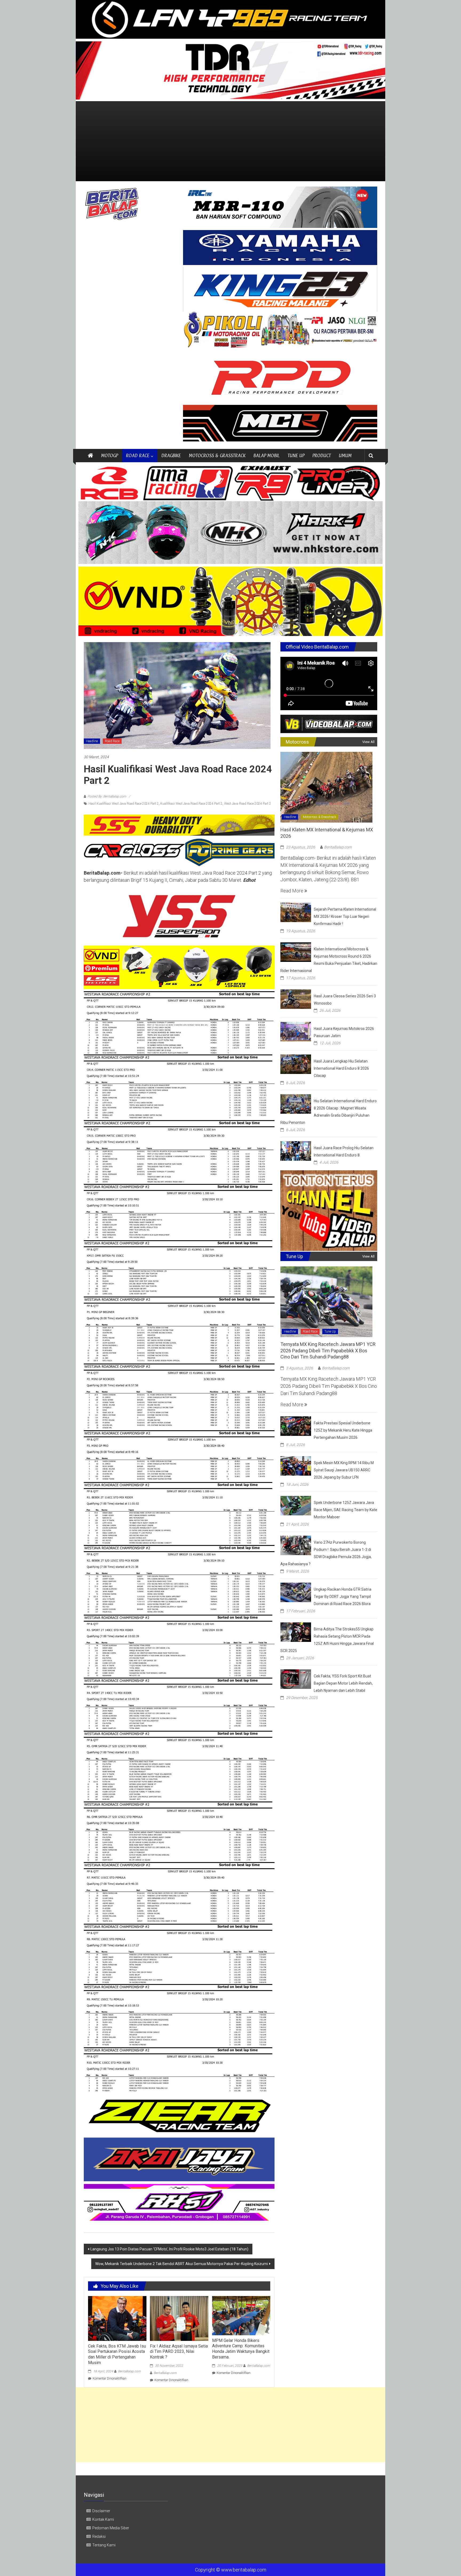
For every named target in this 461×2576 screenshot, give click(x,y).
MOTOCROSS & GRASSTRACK (217, 455)
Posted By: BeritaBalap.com (107, 796)
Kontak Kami (103, 2519)
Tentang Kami (104, 2545)
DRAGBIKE (171, 455)
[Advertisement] (230, 141)
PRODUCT (322, 455)
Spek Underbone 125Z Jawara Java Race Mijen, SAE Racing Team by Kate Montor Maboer (345, 1510)
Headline (92, 741)
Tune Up (330, 1332)
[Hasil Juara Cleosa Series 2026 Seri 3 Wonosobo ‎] (296, 999)
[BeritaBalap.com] (90, 456)
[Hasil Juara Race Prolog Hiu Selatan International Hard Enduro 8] (296, 1150)
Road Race (112, 741)
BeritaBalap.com (129, 2371)
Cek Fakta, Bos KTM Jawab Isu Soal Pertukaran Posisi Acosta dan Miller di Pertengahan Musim (117, 2354)
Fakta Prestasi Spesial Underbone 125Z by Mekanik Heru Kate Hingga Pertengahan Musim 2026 (343, 1430)
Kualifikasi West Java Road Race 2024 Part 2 (191, 804)
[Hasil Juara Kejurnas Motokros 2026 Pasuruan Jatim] (296, 1031)
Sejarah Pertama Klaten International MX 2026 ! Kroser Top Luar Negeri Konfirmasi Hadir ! (345, 916)
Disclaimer (101, 2511)
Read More (292, 891)
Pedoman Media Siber (111, 2528)
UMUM (345, 455)
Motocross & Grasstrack (319, 817)
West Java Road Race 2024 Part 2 (248, 804)
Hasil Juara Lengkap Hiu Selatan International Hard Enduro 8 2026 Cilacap (341, 1068)
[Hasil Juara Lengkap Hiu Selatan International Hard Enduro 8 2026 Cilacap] (296, 1064)
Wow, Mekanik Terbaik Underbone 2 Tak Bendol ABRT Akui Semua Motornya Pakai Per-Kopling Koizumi (182, 2264)
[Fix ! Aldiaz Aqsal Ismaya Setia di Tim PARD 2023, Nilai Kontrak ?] (179, 2318)
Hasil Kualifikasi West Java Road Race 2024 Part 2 (124, 804)
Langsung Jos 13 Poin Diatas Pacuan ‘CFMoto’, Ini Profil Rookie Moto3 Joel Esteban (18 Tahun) (169, 2249)
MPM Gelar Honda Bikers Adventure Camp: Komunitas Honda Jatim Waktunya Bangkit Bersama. (241, 2349)
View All (368, 742)
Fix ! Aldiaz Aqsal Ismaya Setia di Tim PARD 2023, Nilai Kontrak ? (179, 2352)
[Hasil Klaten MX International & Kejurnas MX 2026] (326, 787)
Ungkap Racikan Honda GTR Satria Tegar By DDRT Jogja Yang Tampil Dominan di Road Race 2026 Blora (343, 1597)
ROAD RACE (138, 455)
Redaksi (99, 2537)
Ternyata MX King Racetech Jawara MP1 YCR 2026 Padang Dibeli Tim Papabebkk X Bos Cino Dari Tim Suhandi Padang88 (328, 1350)
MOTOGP (110, 455)
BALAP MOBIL (267, 455)
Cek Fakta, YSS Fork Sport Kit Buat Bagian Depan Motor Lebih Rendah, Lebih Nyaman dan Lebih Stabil (343, 1683)
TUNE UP (296, 455)
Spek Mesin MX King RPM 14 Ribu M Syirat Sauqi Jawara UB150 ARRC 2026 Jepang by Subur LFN (344, 1470)
